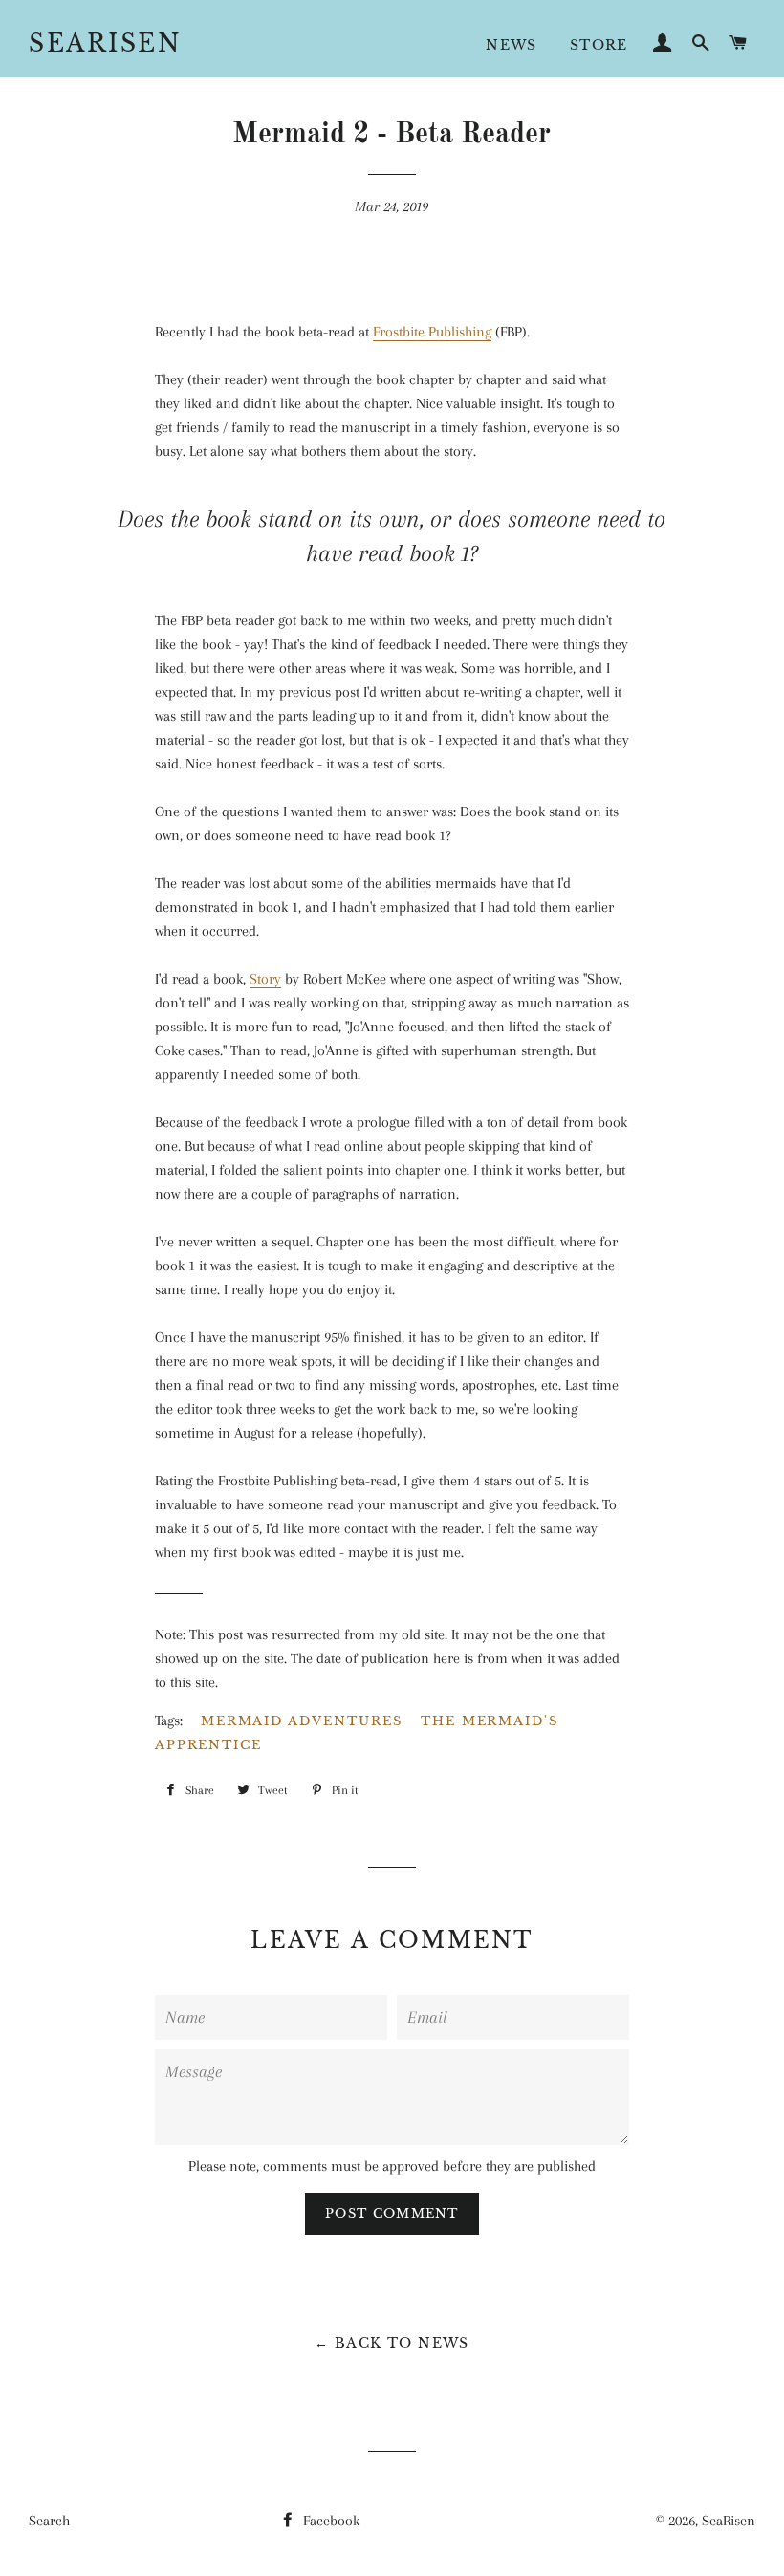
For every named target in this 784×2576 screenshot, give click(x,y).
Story (265, 979)
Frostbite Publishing (432, 332)
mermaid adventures (302, 1721)
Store (599, 45)
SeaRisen (105, 43)
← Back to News (392, 2343)
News (512, 45)
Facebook (329, 2521)
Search (49, 2521)
